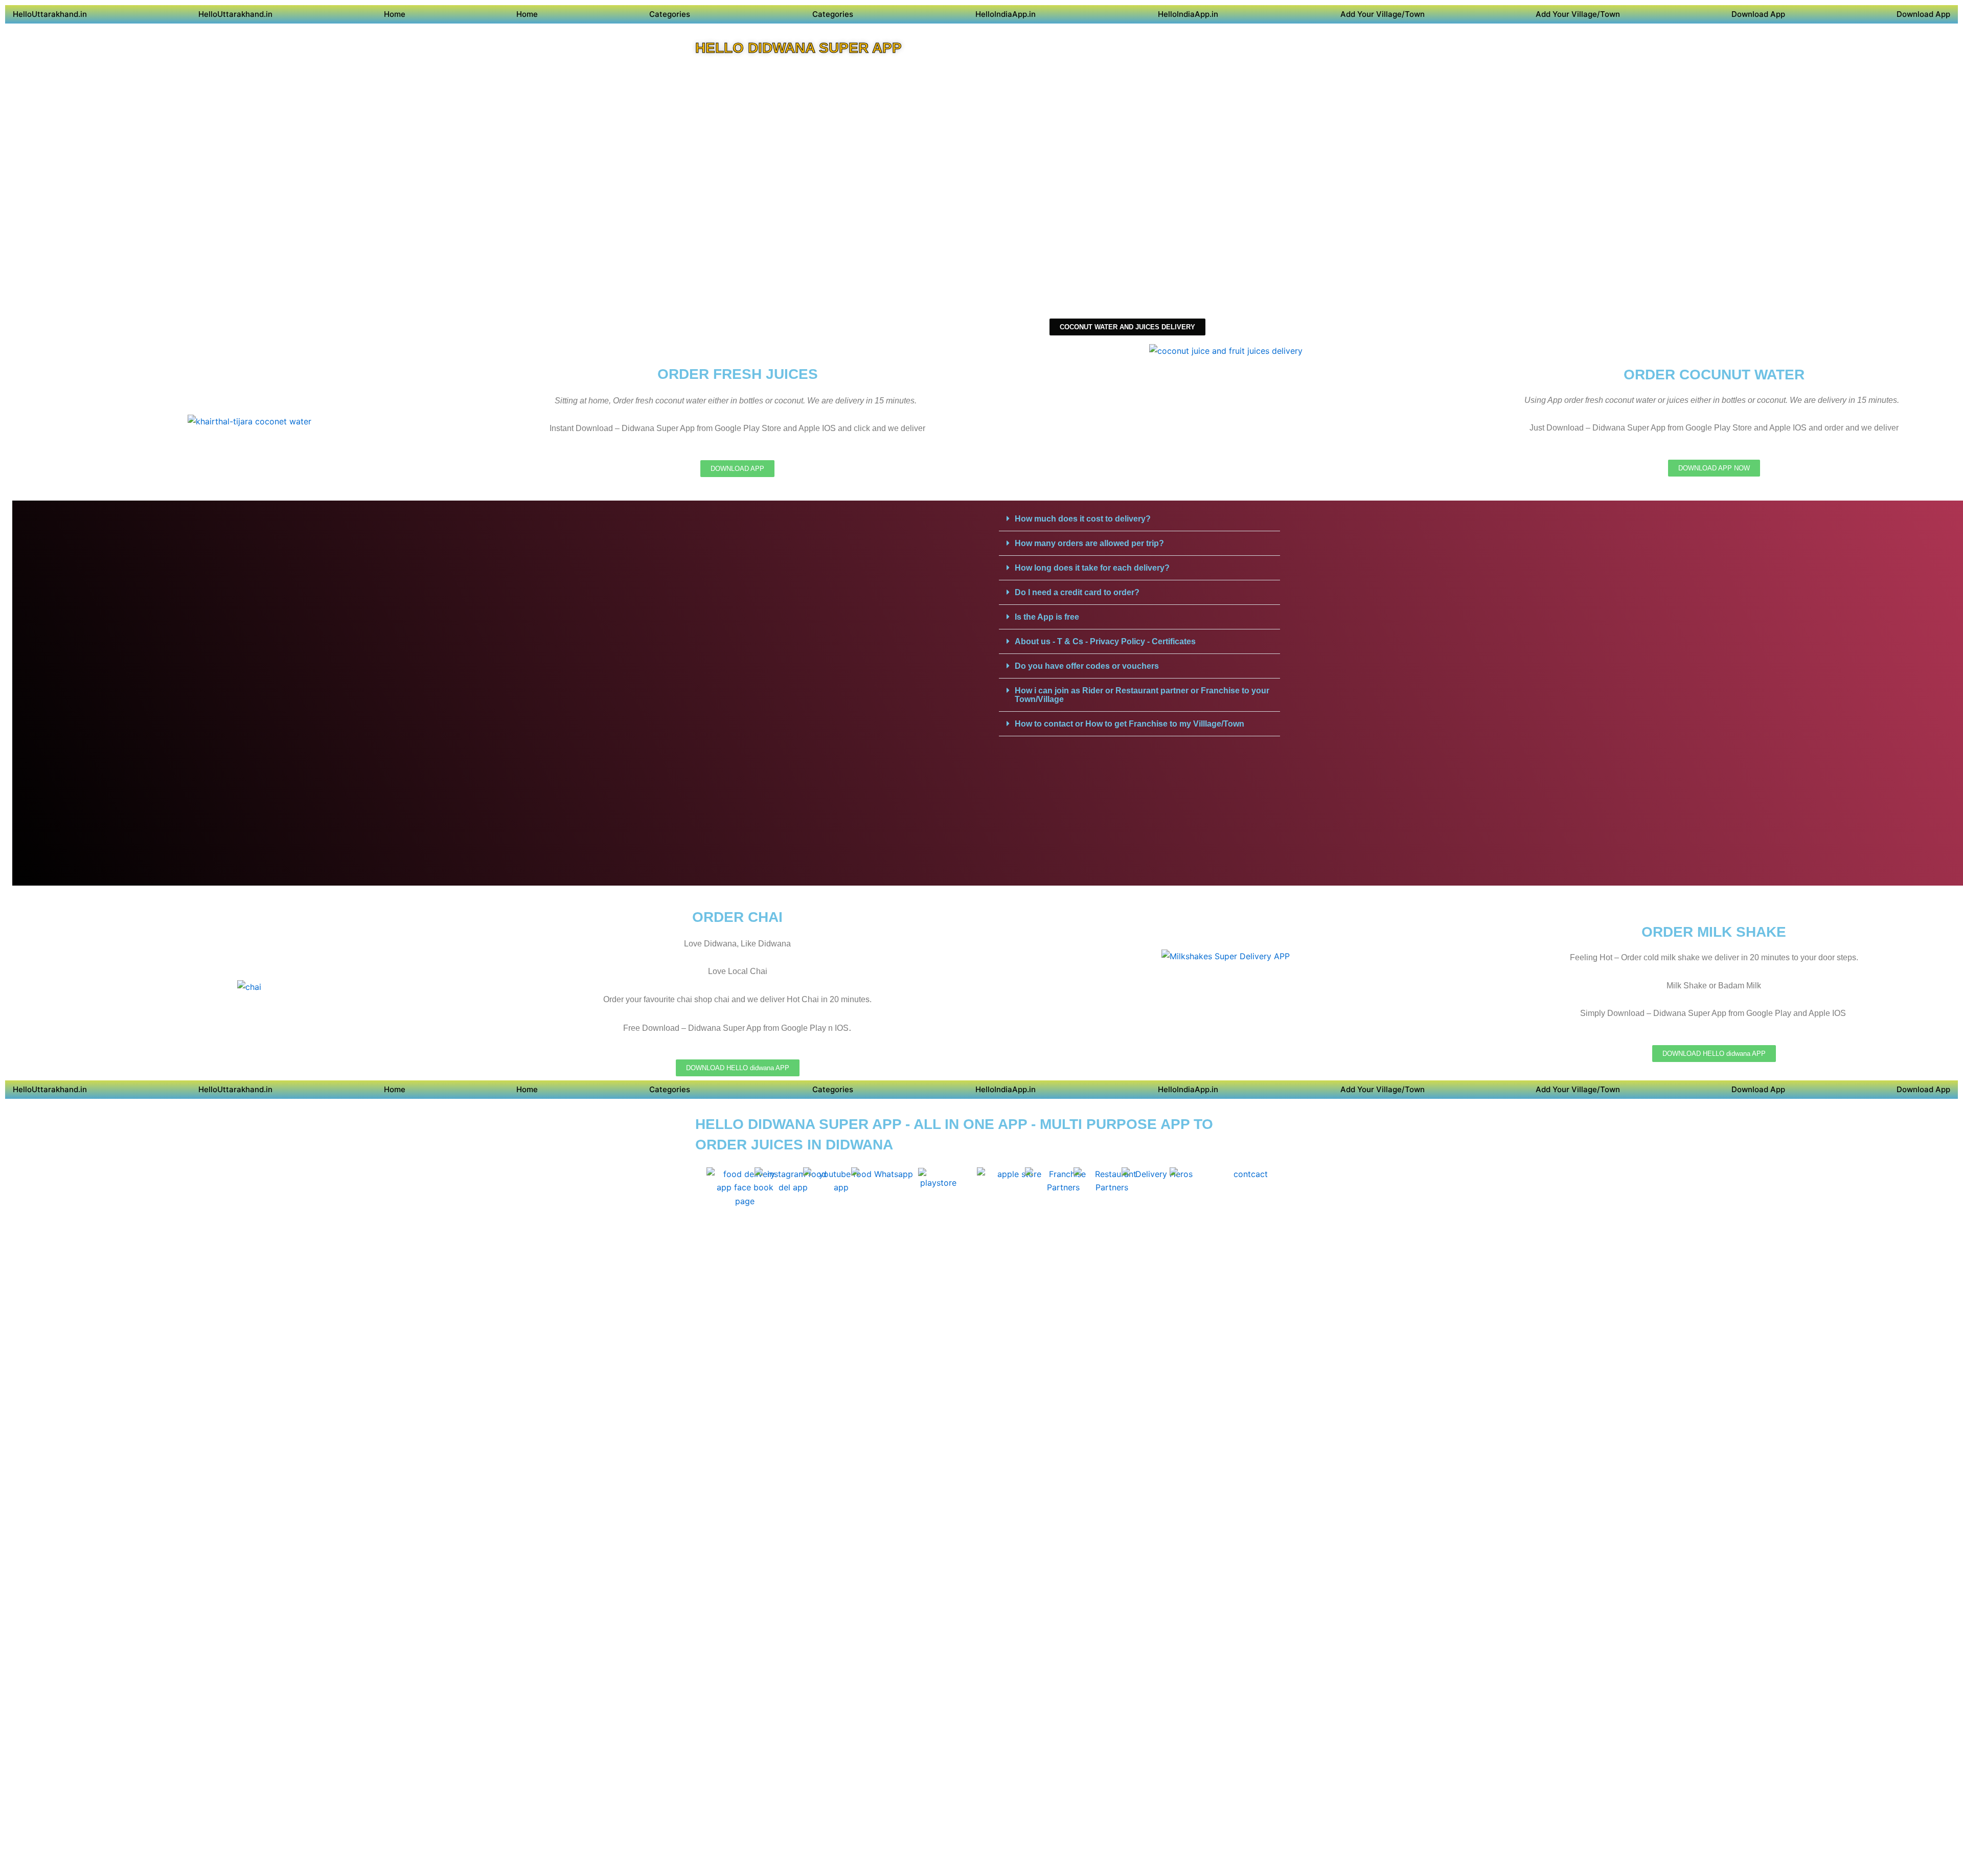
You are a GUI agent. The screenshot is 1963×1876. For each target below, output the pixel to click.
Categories (670, 14)
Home (395, 14)
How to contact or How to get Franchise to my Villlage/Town (1129, 724)
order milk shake (1714, 932)
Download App (1758, 14)
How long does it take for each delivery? (1092, 568)
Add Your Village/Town (1383, 14)
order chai (737, 917)
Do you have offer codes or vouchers (1087, 666)
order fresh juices (738, 374)
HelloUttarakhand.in (50, 14)
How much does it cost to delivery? (1083, 519)
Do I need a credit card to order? (1077, 592)
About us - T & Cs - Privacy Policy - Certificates (1105, 641)
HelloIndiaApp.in (1006, 14)
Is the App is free (1047, 617)
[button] (1139, 519)
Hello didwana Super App (798, 48)
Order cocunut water (1714, 375)
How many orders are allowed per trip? (1089, 543)
